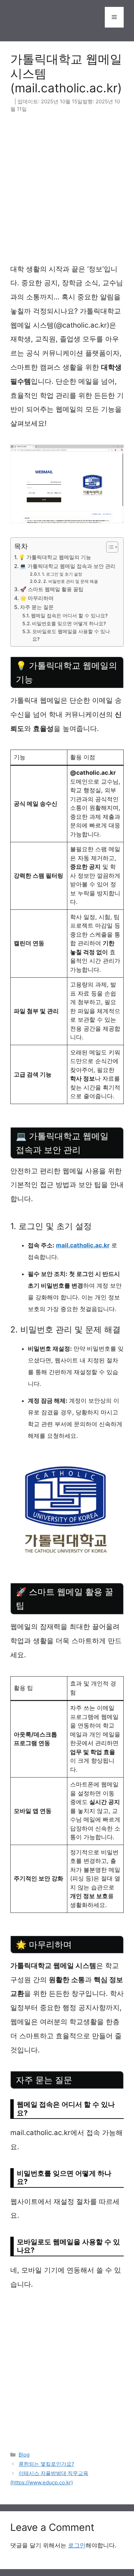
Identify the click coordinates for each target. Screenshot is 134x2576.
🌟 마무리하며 (37, 598)
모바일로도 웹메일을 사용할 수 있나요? (71, 635)
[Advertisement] (67, 192)
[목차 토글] (109, 547)
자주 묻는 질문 (37, 607)
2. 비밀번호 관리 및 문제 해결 (70, 581)
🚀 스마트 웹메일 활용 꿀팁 (52, 589)
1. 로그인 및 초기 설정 (62, 574)
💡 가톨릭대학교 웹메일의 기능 (55, 557)
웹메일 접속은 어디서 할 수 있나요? (69, 616)
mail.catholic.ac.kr (83, 1245)
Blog (24, 2455)
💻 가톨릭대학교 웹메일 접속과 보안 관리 (68, 566)
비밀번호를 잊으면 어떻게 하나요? (69, 624)
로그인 (77, 2545)
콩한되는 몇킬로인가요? (46, 2464)
